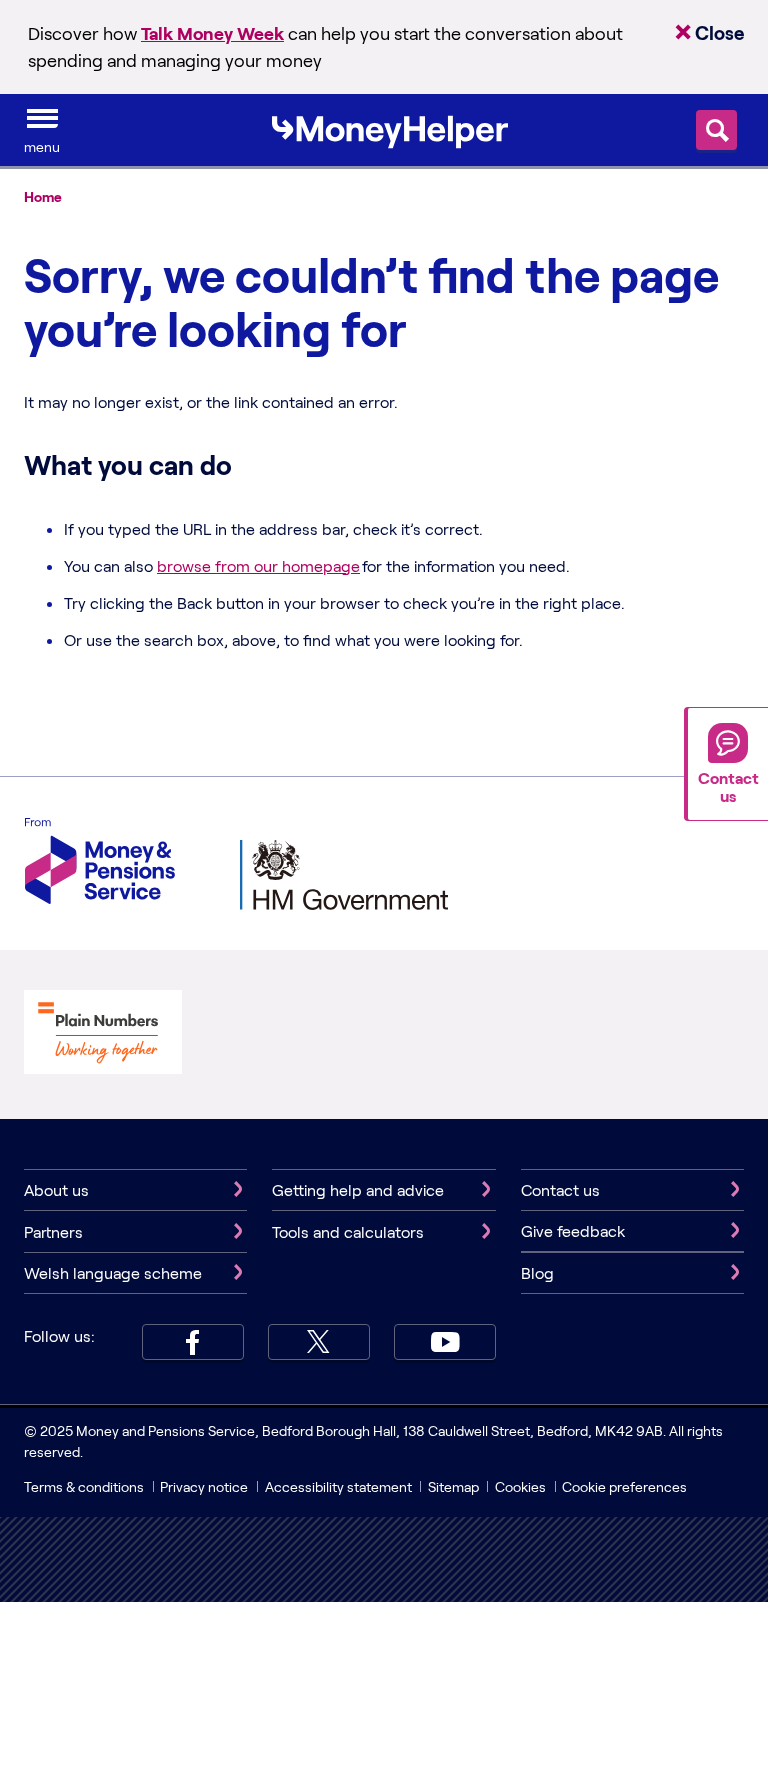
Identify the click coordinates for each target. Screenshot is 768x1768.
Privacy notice (204, 1486)
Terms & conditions (84, 1486)
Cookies (520, 1486)
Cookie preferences (624, 1486)
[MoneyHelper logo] (390, 128)
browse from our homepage (258, 565)
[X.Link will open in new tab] (319, 1342)
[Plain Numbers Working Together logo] (103, 1034)
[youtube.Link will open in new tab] (445, 1342)
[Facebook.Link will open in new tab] (193, 1342)
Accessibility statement (338, 1486)
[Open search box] (716, 130)
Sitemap (453, 1486)
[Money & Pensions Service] (100, 863)
